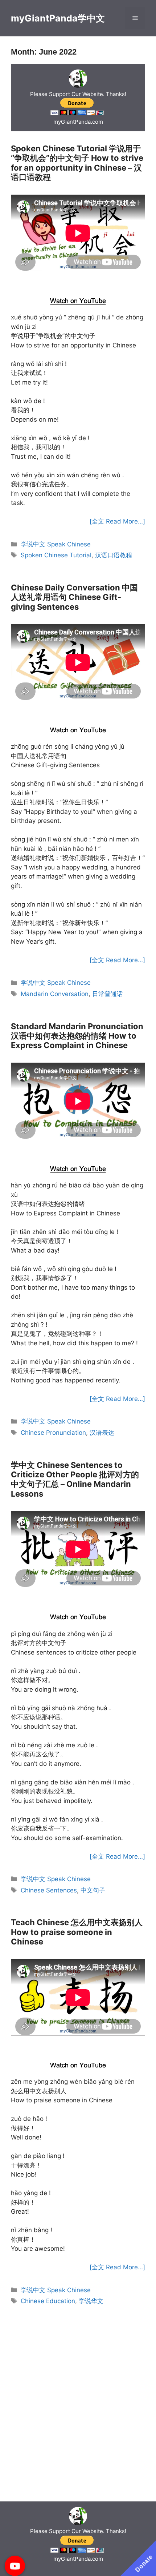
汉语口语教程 (114, 555)
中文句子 (93, 1890)
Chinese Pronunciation (53, 1433)
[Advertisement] (78, 283)
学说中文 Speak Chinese (56, 544)
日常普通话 (108, 994)
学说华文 (91, 2301)
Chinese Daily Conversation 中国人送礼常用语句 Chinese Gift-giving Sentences (74, 597)
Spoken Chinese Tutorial (56, 555)
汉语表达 (102, 1433)
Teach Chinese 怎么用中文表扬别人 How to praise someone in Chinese (77, 1932)
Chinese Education (48, 2301)
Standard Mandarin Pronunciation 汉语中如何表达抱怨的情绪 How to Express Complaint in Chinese (77, 1036)
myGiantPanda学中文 (58, 18)
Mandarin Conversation (55, 994)
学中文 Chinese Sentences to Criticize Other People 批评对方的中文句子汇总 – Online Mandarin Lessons (75, 1479)
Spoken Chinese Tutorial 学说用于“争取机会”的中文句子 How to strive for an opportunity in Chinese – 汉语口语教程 (77, 163)
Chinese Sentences (49, 1890)
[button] (15, 2566)
